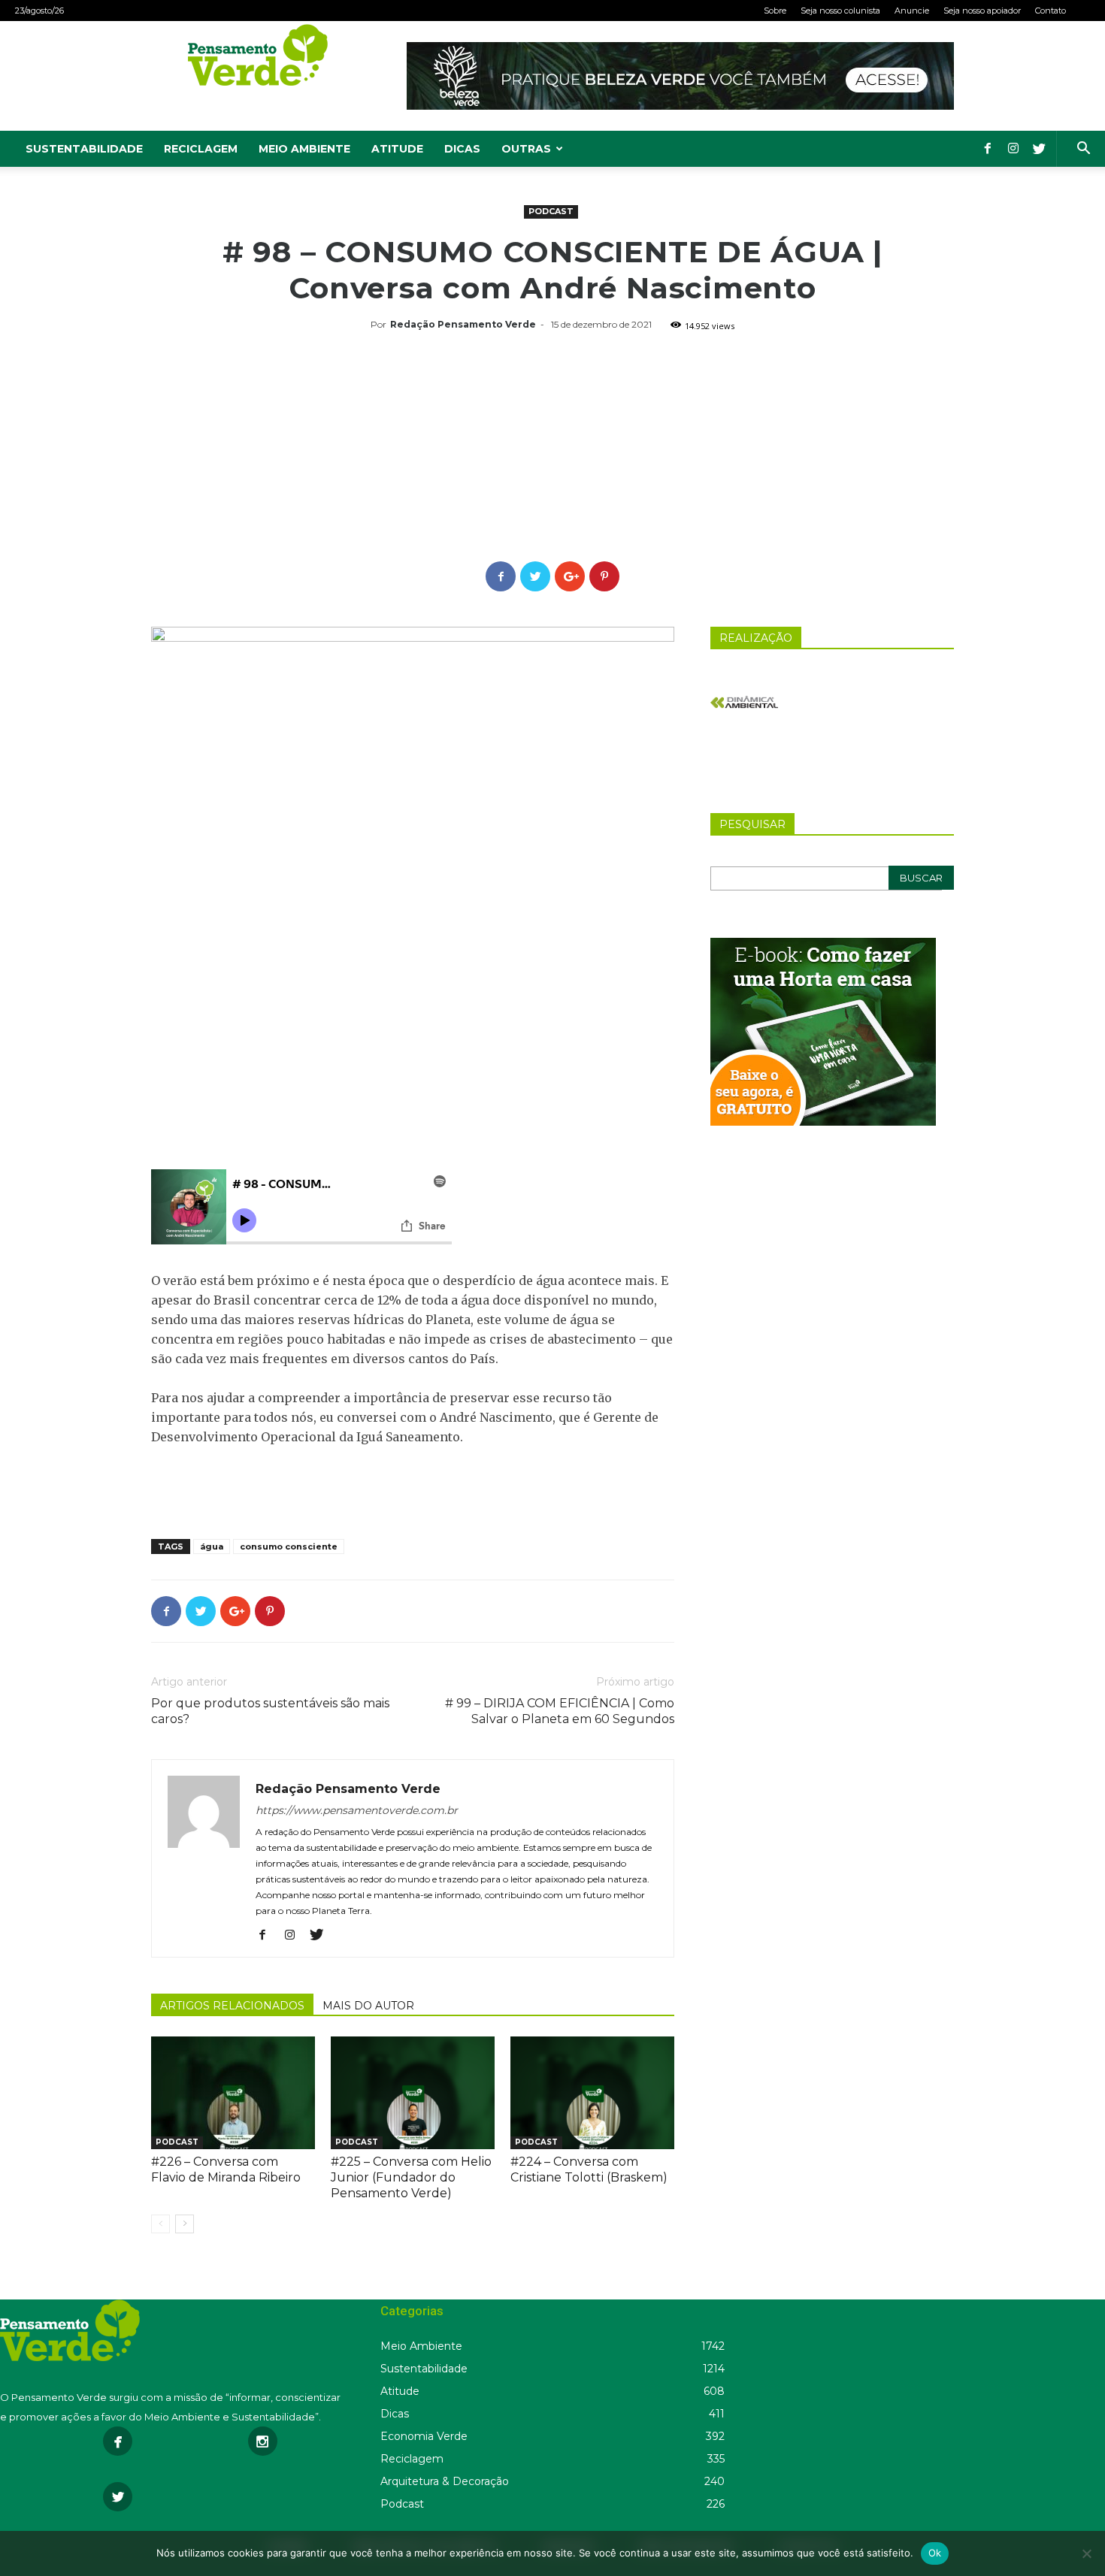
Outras (526, 149)
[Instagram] (1013, 149)
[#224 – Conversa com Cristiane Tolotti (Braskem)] (592, 2093)
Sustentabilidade (84, 149)
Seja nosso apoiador (982, 11)
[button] (1083, 150)
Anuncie (912, 11)
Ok (935, 2553)
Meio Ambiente (304, 149)
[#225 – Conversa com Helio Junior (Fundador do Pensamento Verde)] (413, 2093)
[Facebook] (988, 149)
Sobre (775, 11)
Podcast (551, 211)
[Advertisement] (552, 449)
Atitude (397, 149)
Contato (1051, 11)
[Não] (1086, 2553)
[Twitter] (1039, 149)
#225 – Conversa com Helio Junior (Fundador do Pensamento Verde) (411, 2177)
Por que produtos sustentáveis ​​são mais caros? (270, 1711)
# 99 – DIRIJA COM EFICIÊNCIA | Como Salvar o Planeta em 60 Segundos (560, 1711)
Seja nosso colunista (840, 11)
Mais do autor (368, 2006)
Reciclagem (201, 149)
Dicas (462, 149)
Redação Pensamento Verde (463, 324)
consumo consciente (289, 1547)
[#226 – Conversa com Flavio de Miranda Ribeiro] (233, 2093)
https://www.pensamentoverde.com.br (357, 1810)
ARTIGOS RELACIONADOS (232, 2006)
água (212, 1547)
